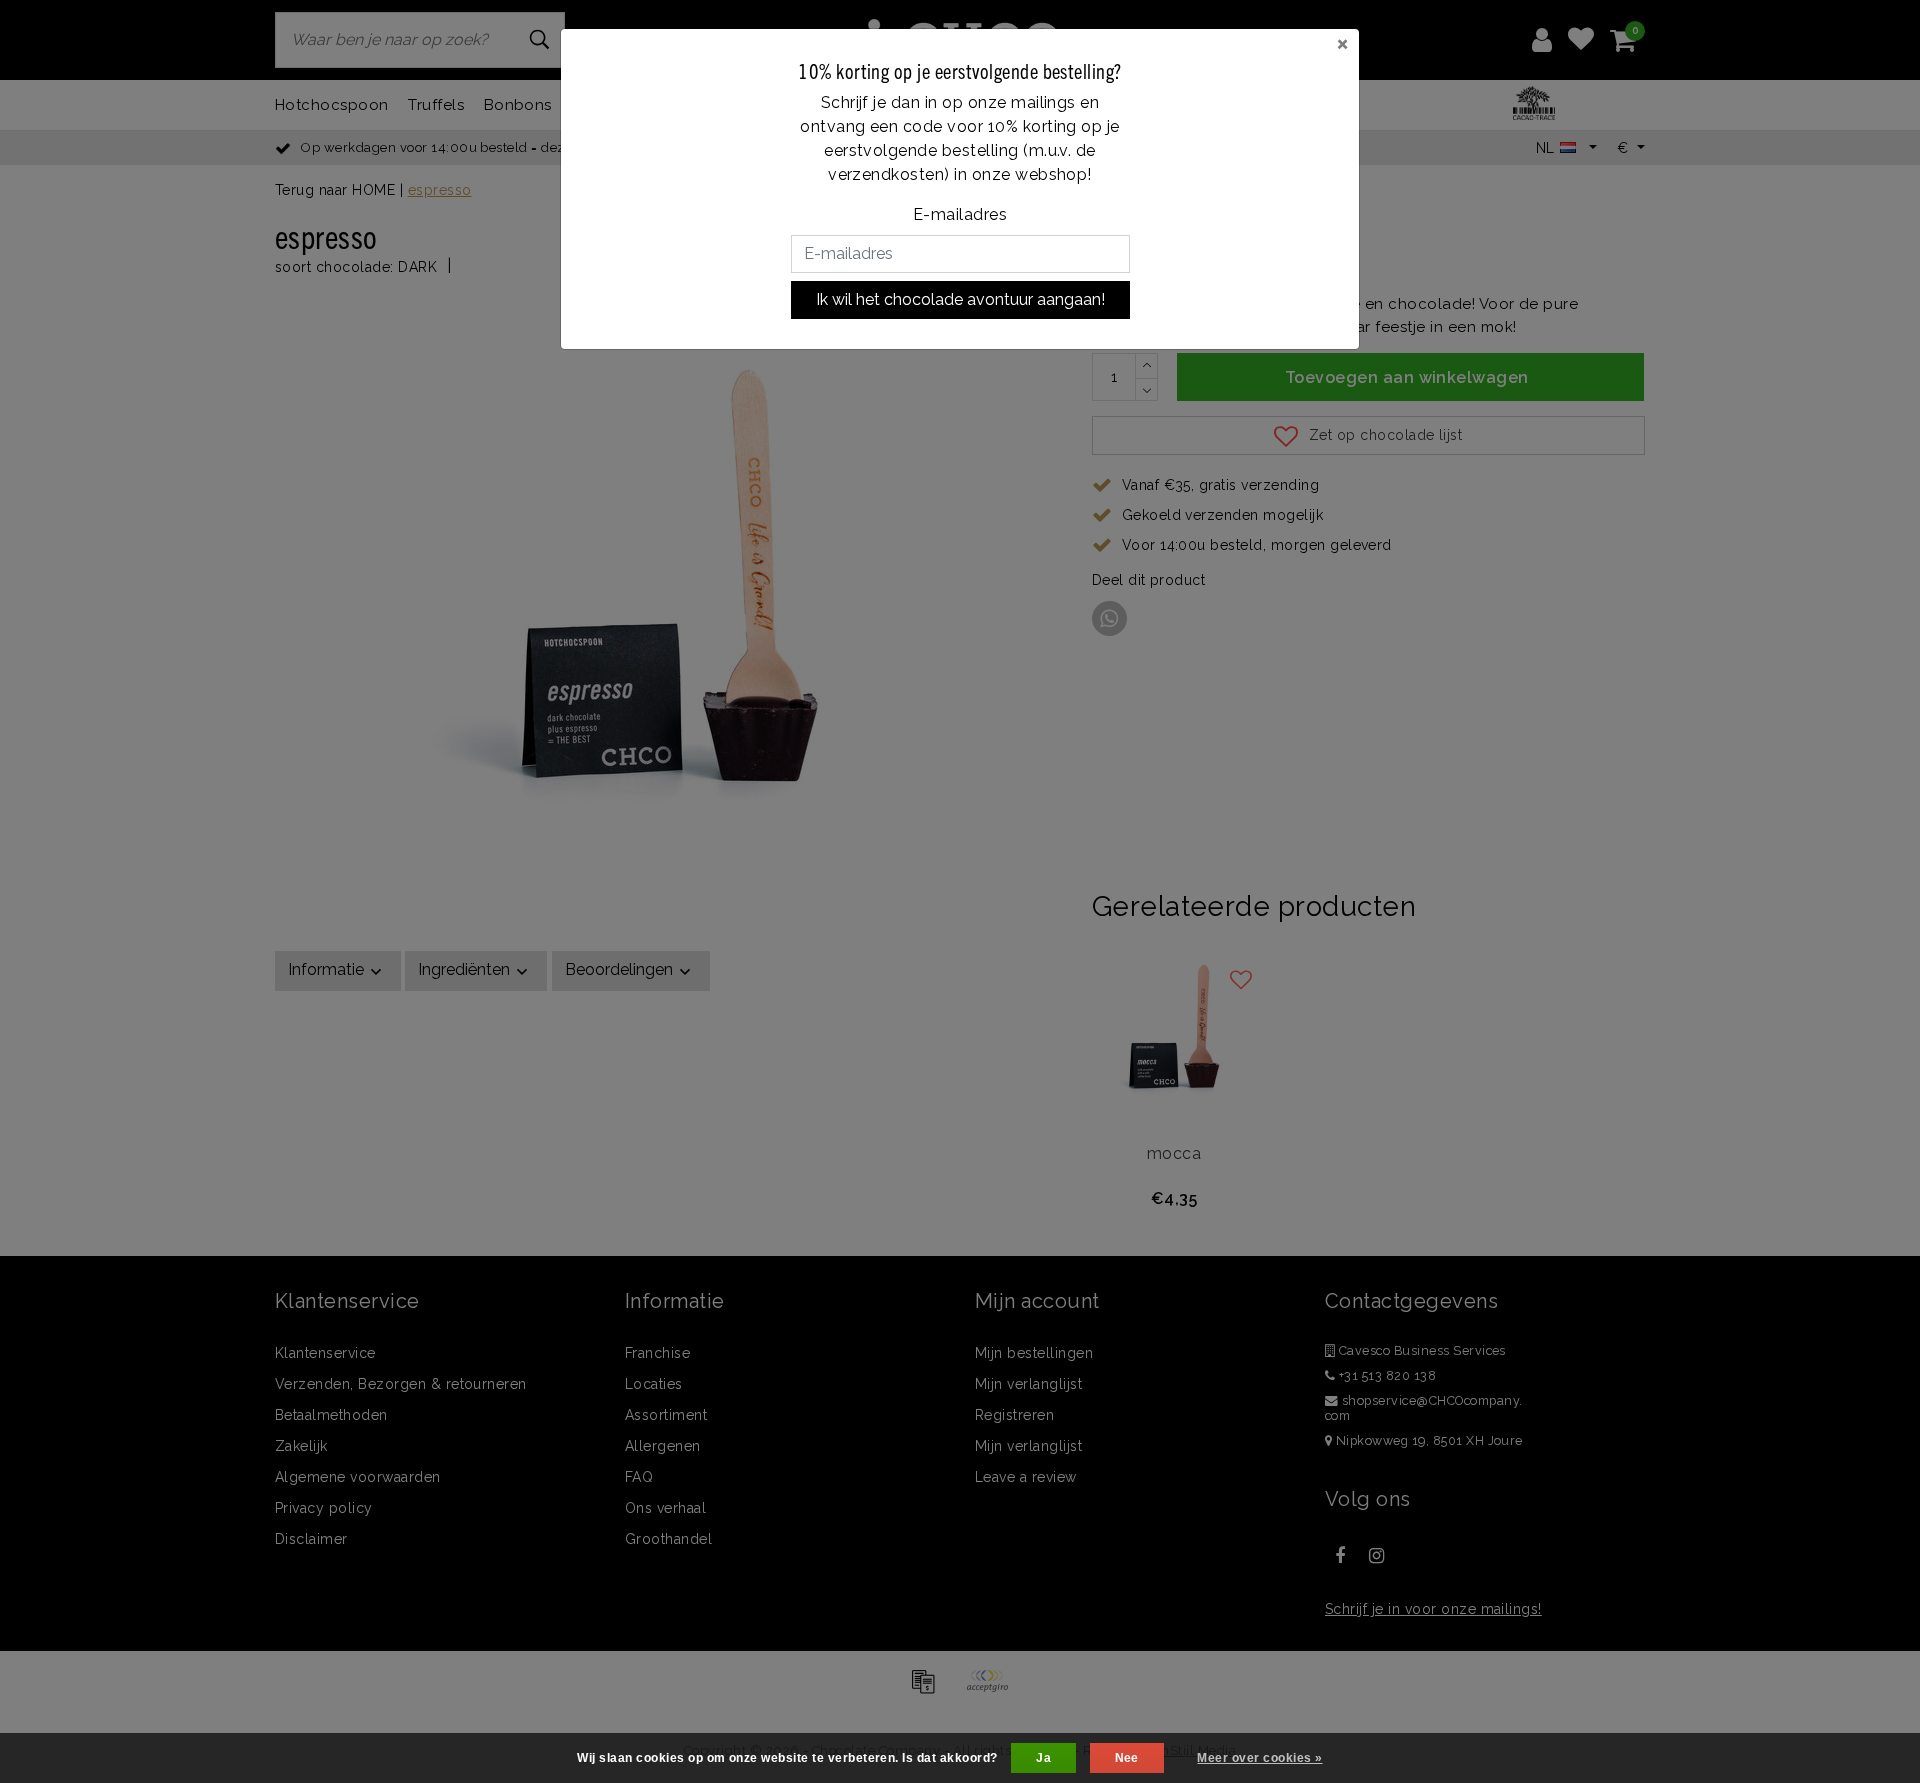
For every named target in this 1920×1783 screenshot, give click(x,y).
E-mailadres (960, 214)
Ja (1043, 1758)
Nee (1127, 1758)
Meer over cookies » (1259, 1758)
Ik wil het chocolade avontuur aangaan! (960, 299)
